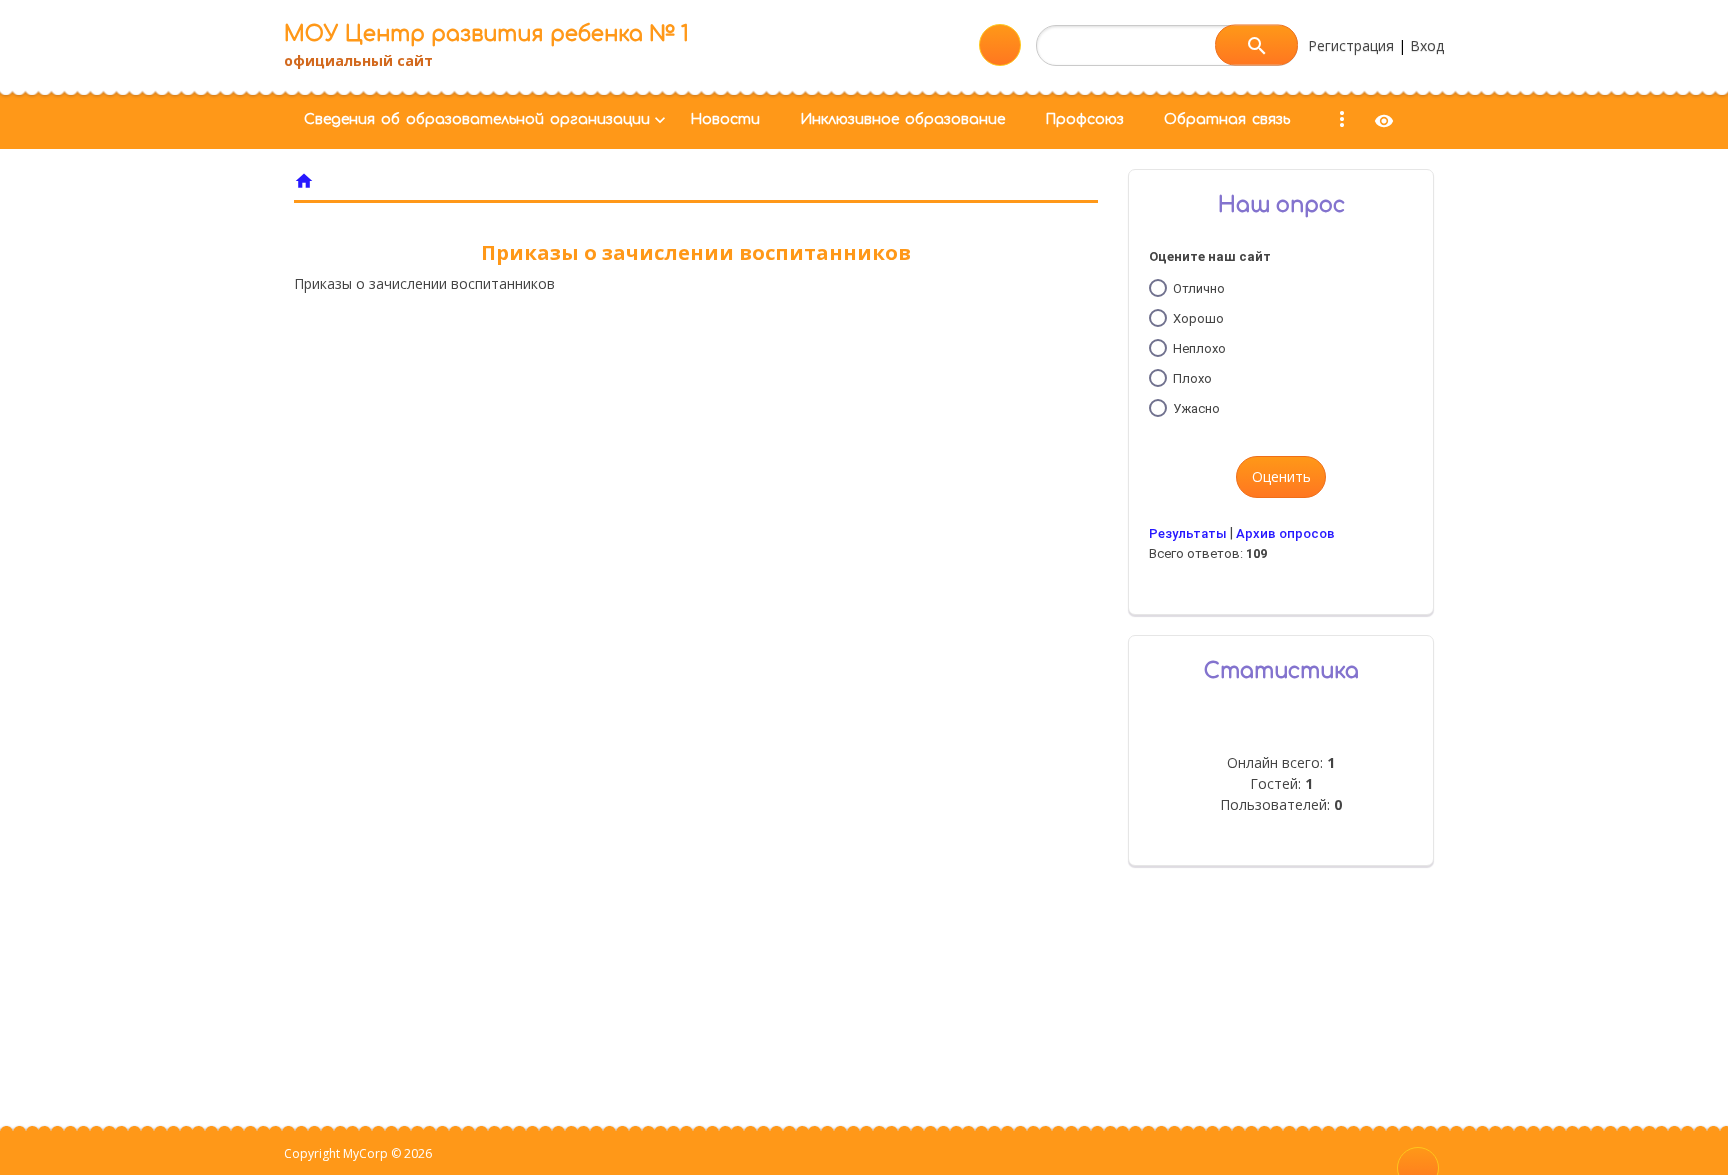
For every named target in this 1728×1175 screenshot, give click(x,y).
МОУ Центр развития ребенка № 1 (486, 34)
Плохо (1192, 378)
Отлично (1199, 288)
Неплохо (1199, 348)
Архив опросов (1285, 533)
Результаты (1188, 533)
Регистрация (1351, 45)
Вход (1427, 45)
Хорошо (1198, 318)
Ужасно (1196, 408)
